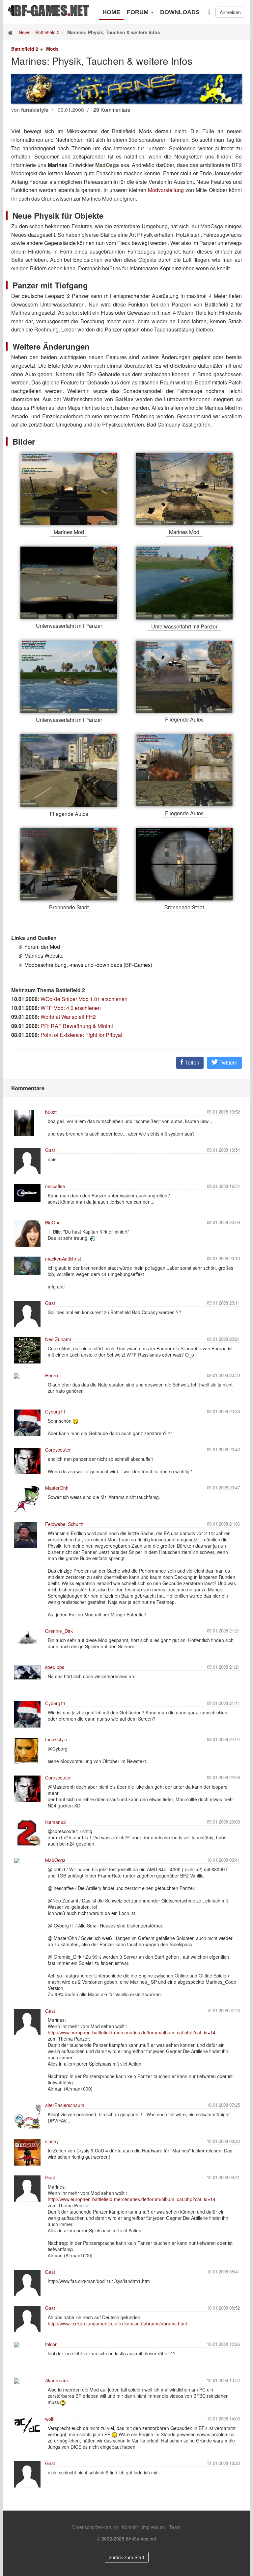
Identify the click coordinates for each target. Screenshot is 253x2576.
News (25, 32)
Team (175, 2527)
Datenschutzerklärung (95, 2527)
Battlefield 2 (47, 32)
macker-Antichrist (63, 1259)
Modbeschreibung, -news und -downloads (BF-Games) (88, 965)
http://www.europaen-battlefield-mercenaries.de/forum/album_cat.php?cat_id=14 (132, 2032)
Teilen (192, 1062)
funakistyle (56, 1739)
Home (111, 12)
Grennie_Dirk (59, 1631)
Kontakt (130, 2527)
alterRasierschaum (65, 2105)
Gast (50, 1150)
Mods (52, 49)
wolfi (50, 2419)
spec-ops (55, 1667)
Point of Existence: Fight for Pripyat (81, 1035)
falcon (51, 2344)
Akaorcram (56, 2380)
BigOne (53, 1222)
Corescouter (58, 1450)
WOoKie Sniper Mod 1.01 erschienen (84, 999)
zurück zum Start (127, 2557)
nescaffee (55, 1186)
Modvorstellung (166, 190)
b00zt (51, 1112)
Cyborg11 (55, 1411)
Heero (52, 1375)
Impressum (153, 2527)
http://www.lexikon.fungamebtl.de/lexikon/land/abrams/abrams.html (117, 2323)
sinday (52, 2141)
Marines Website (44, 956)
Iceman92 (56, 1822)
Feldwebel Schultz (64, 1524)
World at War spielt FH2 (68, 1017)
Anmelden (230, 12)
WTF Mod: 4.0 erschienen (71, 1008)
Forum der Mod (42, 947)
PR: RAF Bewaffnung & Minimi (77, 1026)
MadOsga (55, 1860)
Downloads (180, 12)
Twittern (228, 1062)
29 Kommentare (112, 110)
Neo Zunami (58, 1339)
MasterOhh (57, 1488)
